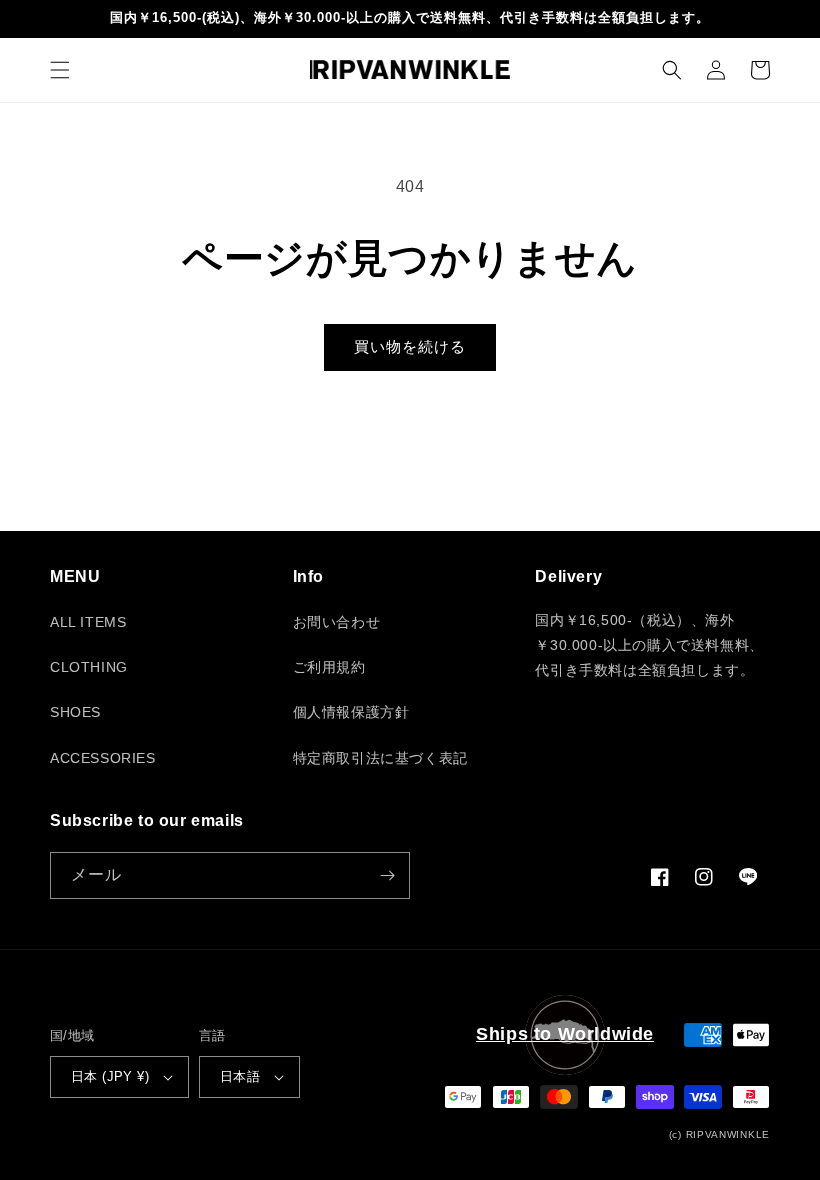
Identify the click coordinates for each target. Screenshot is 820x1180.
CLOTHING (89, 667)
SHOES (75, 712)
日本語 (240, 1076)
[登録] (387, 875)
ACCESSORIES (103, 758)
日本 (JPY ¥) (110, 1076)
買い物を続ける (410, 346)
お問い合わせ (337, 622)
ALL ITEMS (88, 622)
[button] (60, 70)
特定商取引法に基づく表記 (380, 758)
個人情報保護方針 (351, 712)
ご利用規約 (329, 667)
